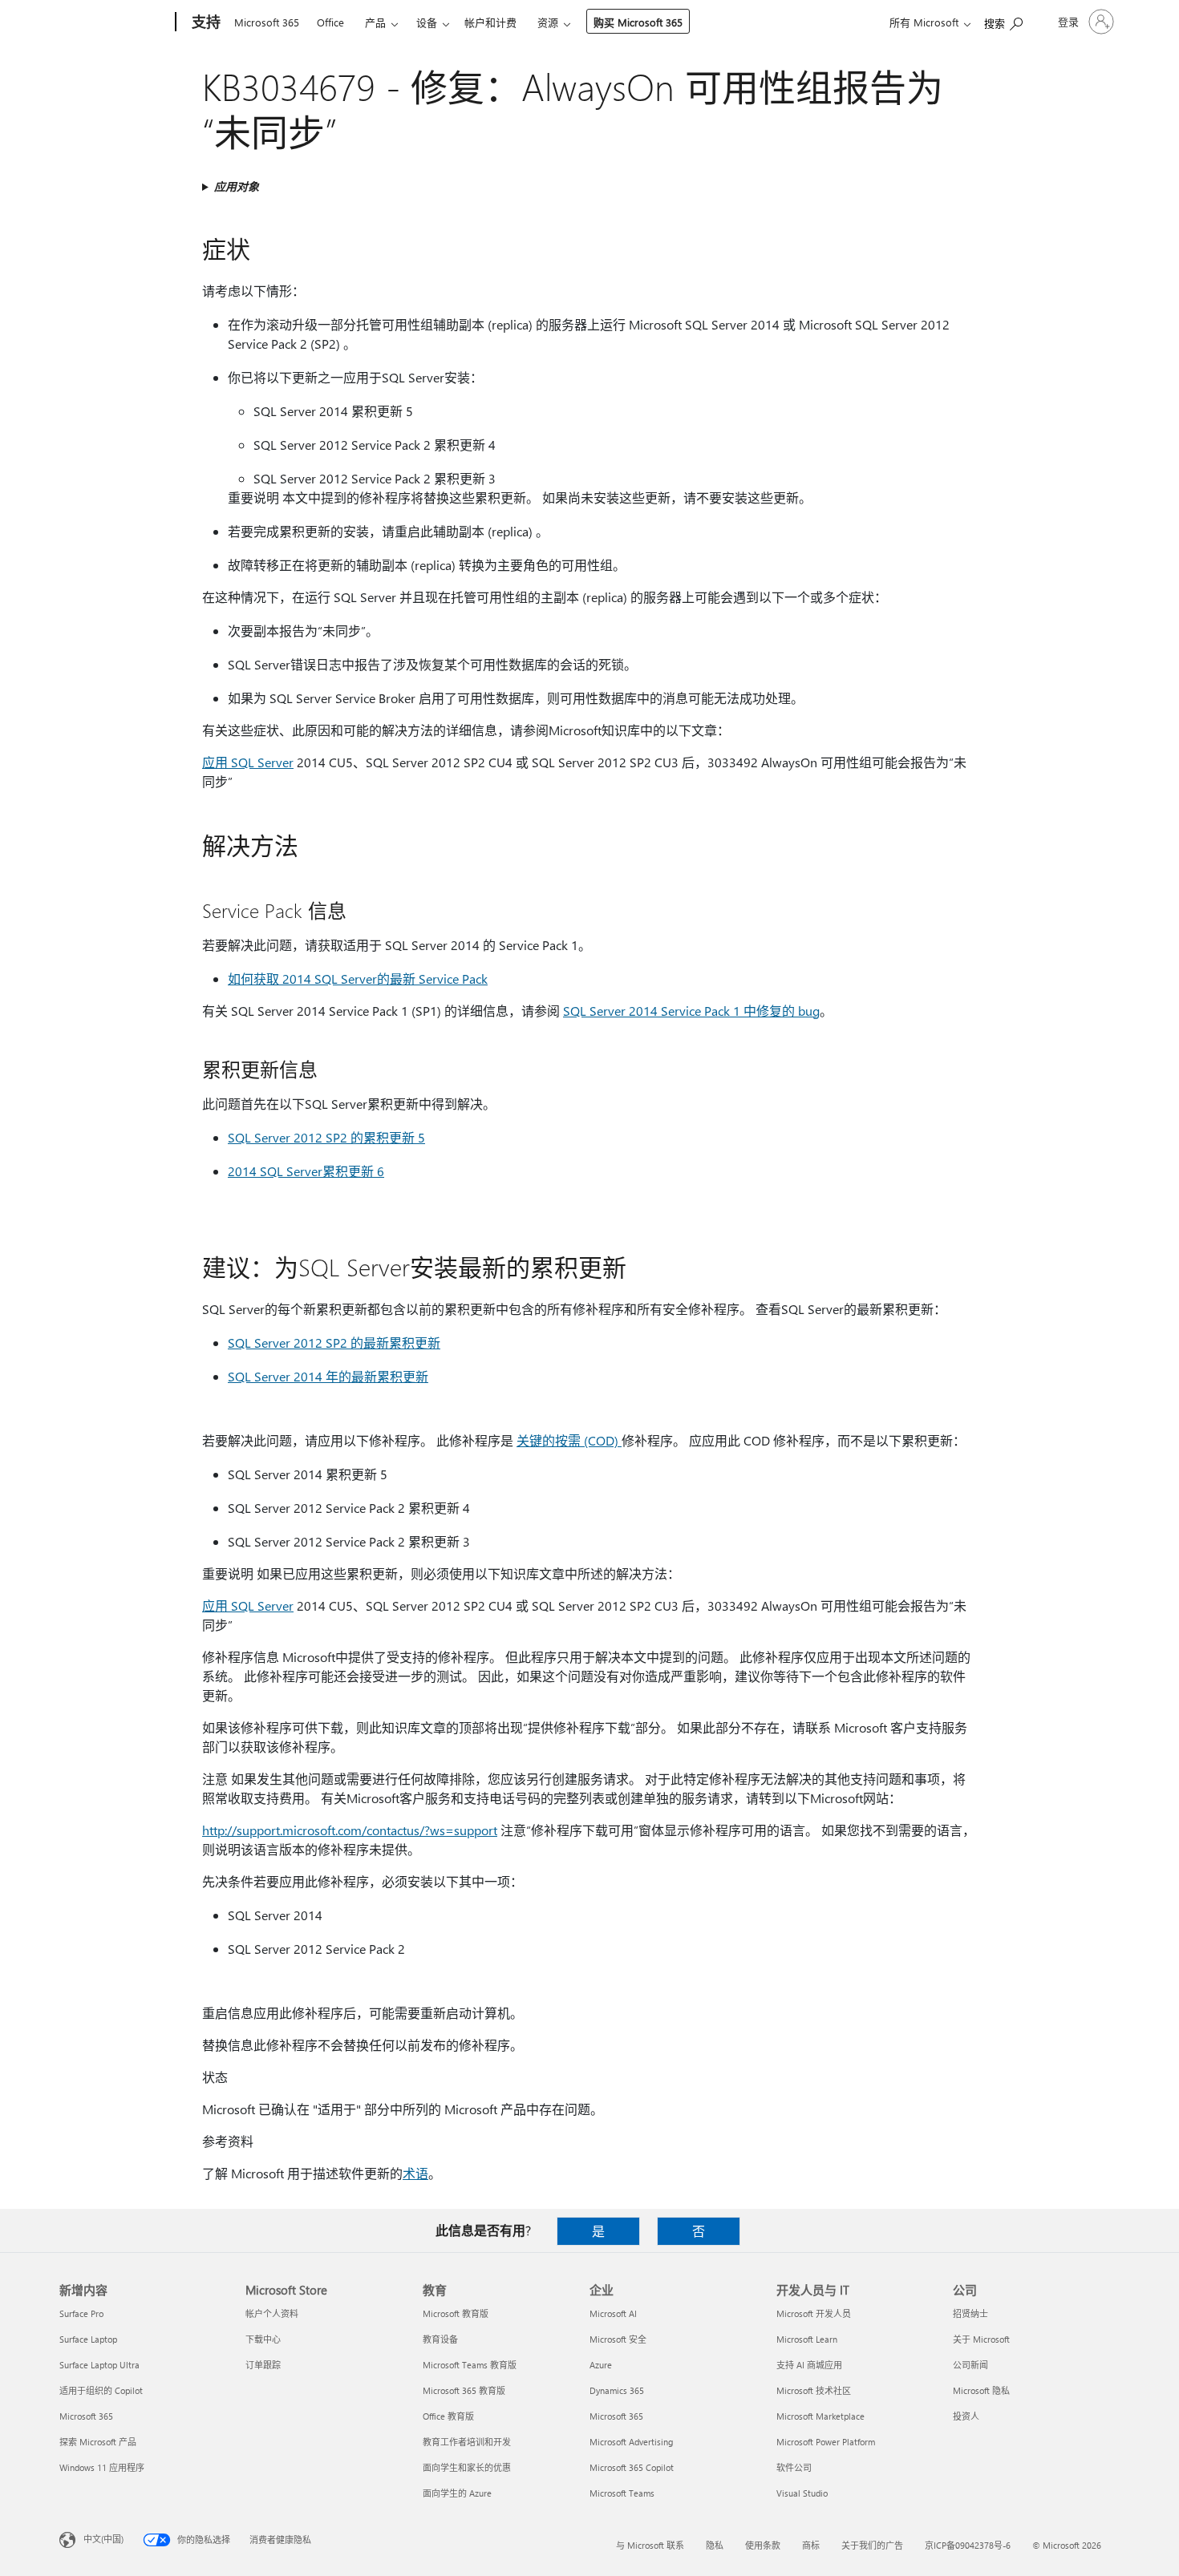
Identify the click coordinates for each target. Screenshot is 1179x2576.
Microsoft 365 (267, 22)
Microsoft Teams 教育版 (470, 2365)
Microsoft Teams (622, 2493)
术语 (415, 2173)
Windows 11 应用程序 (102, 2467)
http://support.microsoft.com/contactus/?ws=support (350, 1830)
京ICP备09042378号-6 (968, 2545)
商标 (811, 2545)
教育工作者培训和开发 (467, 2442)
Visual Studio (802, 2493)
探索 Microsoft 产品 (98, 2442)
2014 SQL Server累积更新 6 (306, 1171)
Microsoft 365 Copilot (632, 2467)
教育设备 (440, 2339)
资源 (548, 22)
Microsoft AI (613, 2313)
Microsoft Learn (807, 2339)
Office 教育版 (448, 2416)
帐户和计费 (490, 22)
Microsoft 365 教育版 (464, 2390)
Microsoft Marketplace (820, 2416)
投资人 (966, 2416)
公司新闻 (970, 2365)
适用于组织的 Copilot (101, 2390)
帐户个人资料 (272, 2313)
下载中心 (263, 2339)
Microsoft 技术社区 (814, 2390)
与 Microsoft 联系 (650, 2545)
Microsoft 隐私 (981, 2390)
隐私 (715, 2545)
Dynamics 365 (617, 2390)
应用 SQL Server (248, 762)
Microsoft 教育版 (456, 2313)
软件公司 (794, 2467)
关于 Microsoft (981, 2339)
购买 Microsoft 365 (638, 22)
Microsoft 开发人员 (814, 2313)
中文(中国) (103, 2539)
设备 (427, 22)
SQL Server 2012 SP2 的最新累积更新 (334, 1343)
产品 (375, 22)
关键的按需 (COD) (569, 1440)
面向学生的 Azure (457, 2493)
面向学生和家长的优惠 (467, 2467)
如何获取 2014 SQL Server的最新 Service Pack (358, 979)
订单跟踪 (263, 2365)
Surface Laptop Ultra (99, 2365)
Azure (601, 2365)
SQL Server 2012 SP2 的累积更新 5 (326, 1137)
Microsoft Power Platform (826, 2442)
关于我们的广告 (872, 2545)
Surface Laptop (88, 2339)
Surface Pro (81, 2313)
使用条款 (763, 2545)
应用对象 (237, 186)
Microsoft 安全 (618, 2339)
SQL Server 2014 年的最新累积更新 (328, 1376)
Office (330, 22)
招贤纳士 (970, 2313)
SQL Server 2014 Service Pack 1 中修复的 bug (691, 1011)
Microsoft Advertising (631, 2442)
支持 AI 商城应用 (809, 2365)
